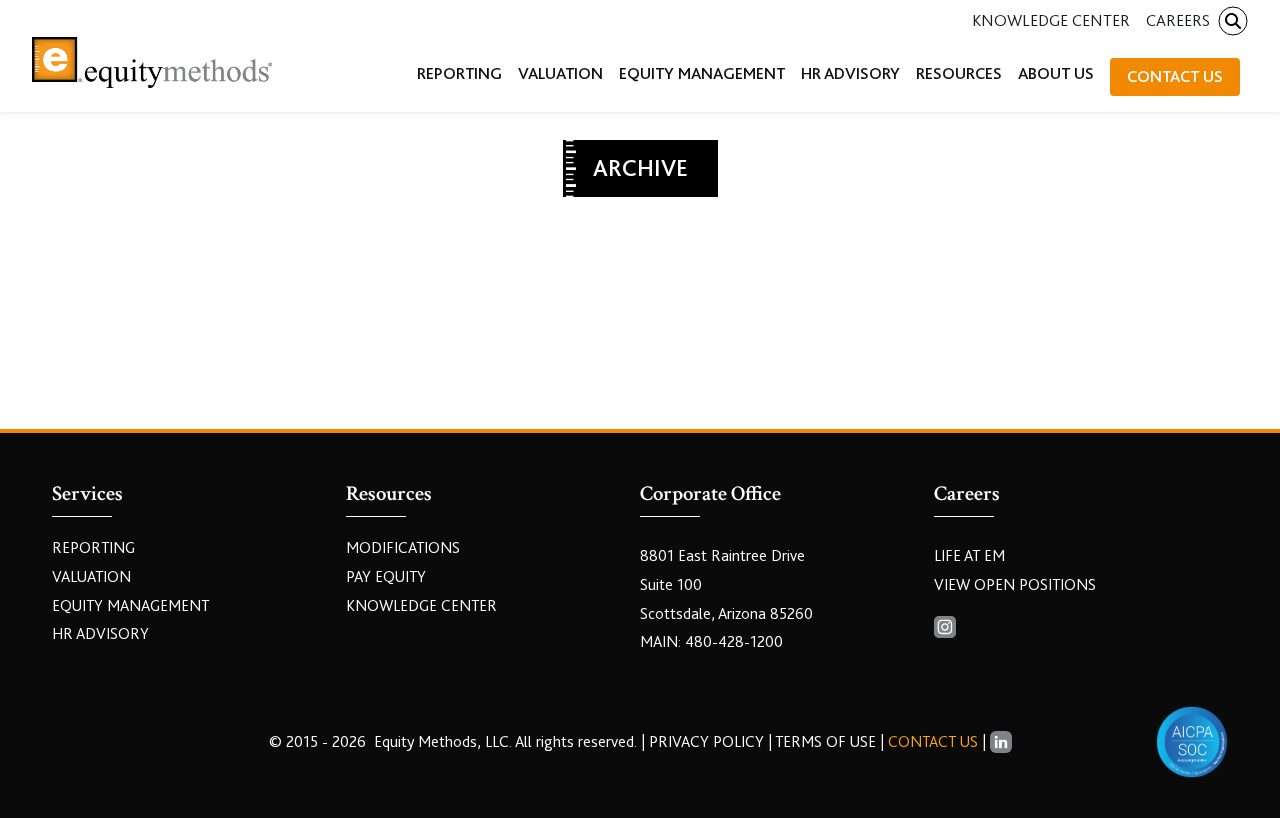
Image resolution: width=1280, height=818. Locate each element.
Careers (1178, 20)
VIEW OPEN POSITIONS (1015, 585)
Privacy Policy (708, 742)
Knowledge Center (1051, 20)
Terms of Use (825, 742)
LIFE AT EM (969, 556)
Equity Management (130, 606)
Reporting (93, 548)
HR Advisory (100, 634)
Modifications (403, 548)
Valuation (91, 577)
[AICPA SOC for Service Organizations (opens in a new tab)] (1192, 742)
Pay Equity (386, 577)
